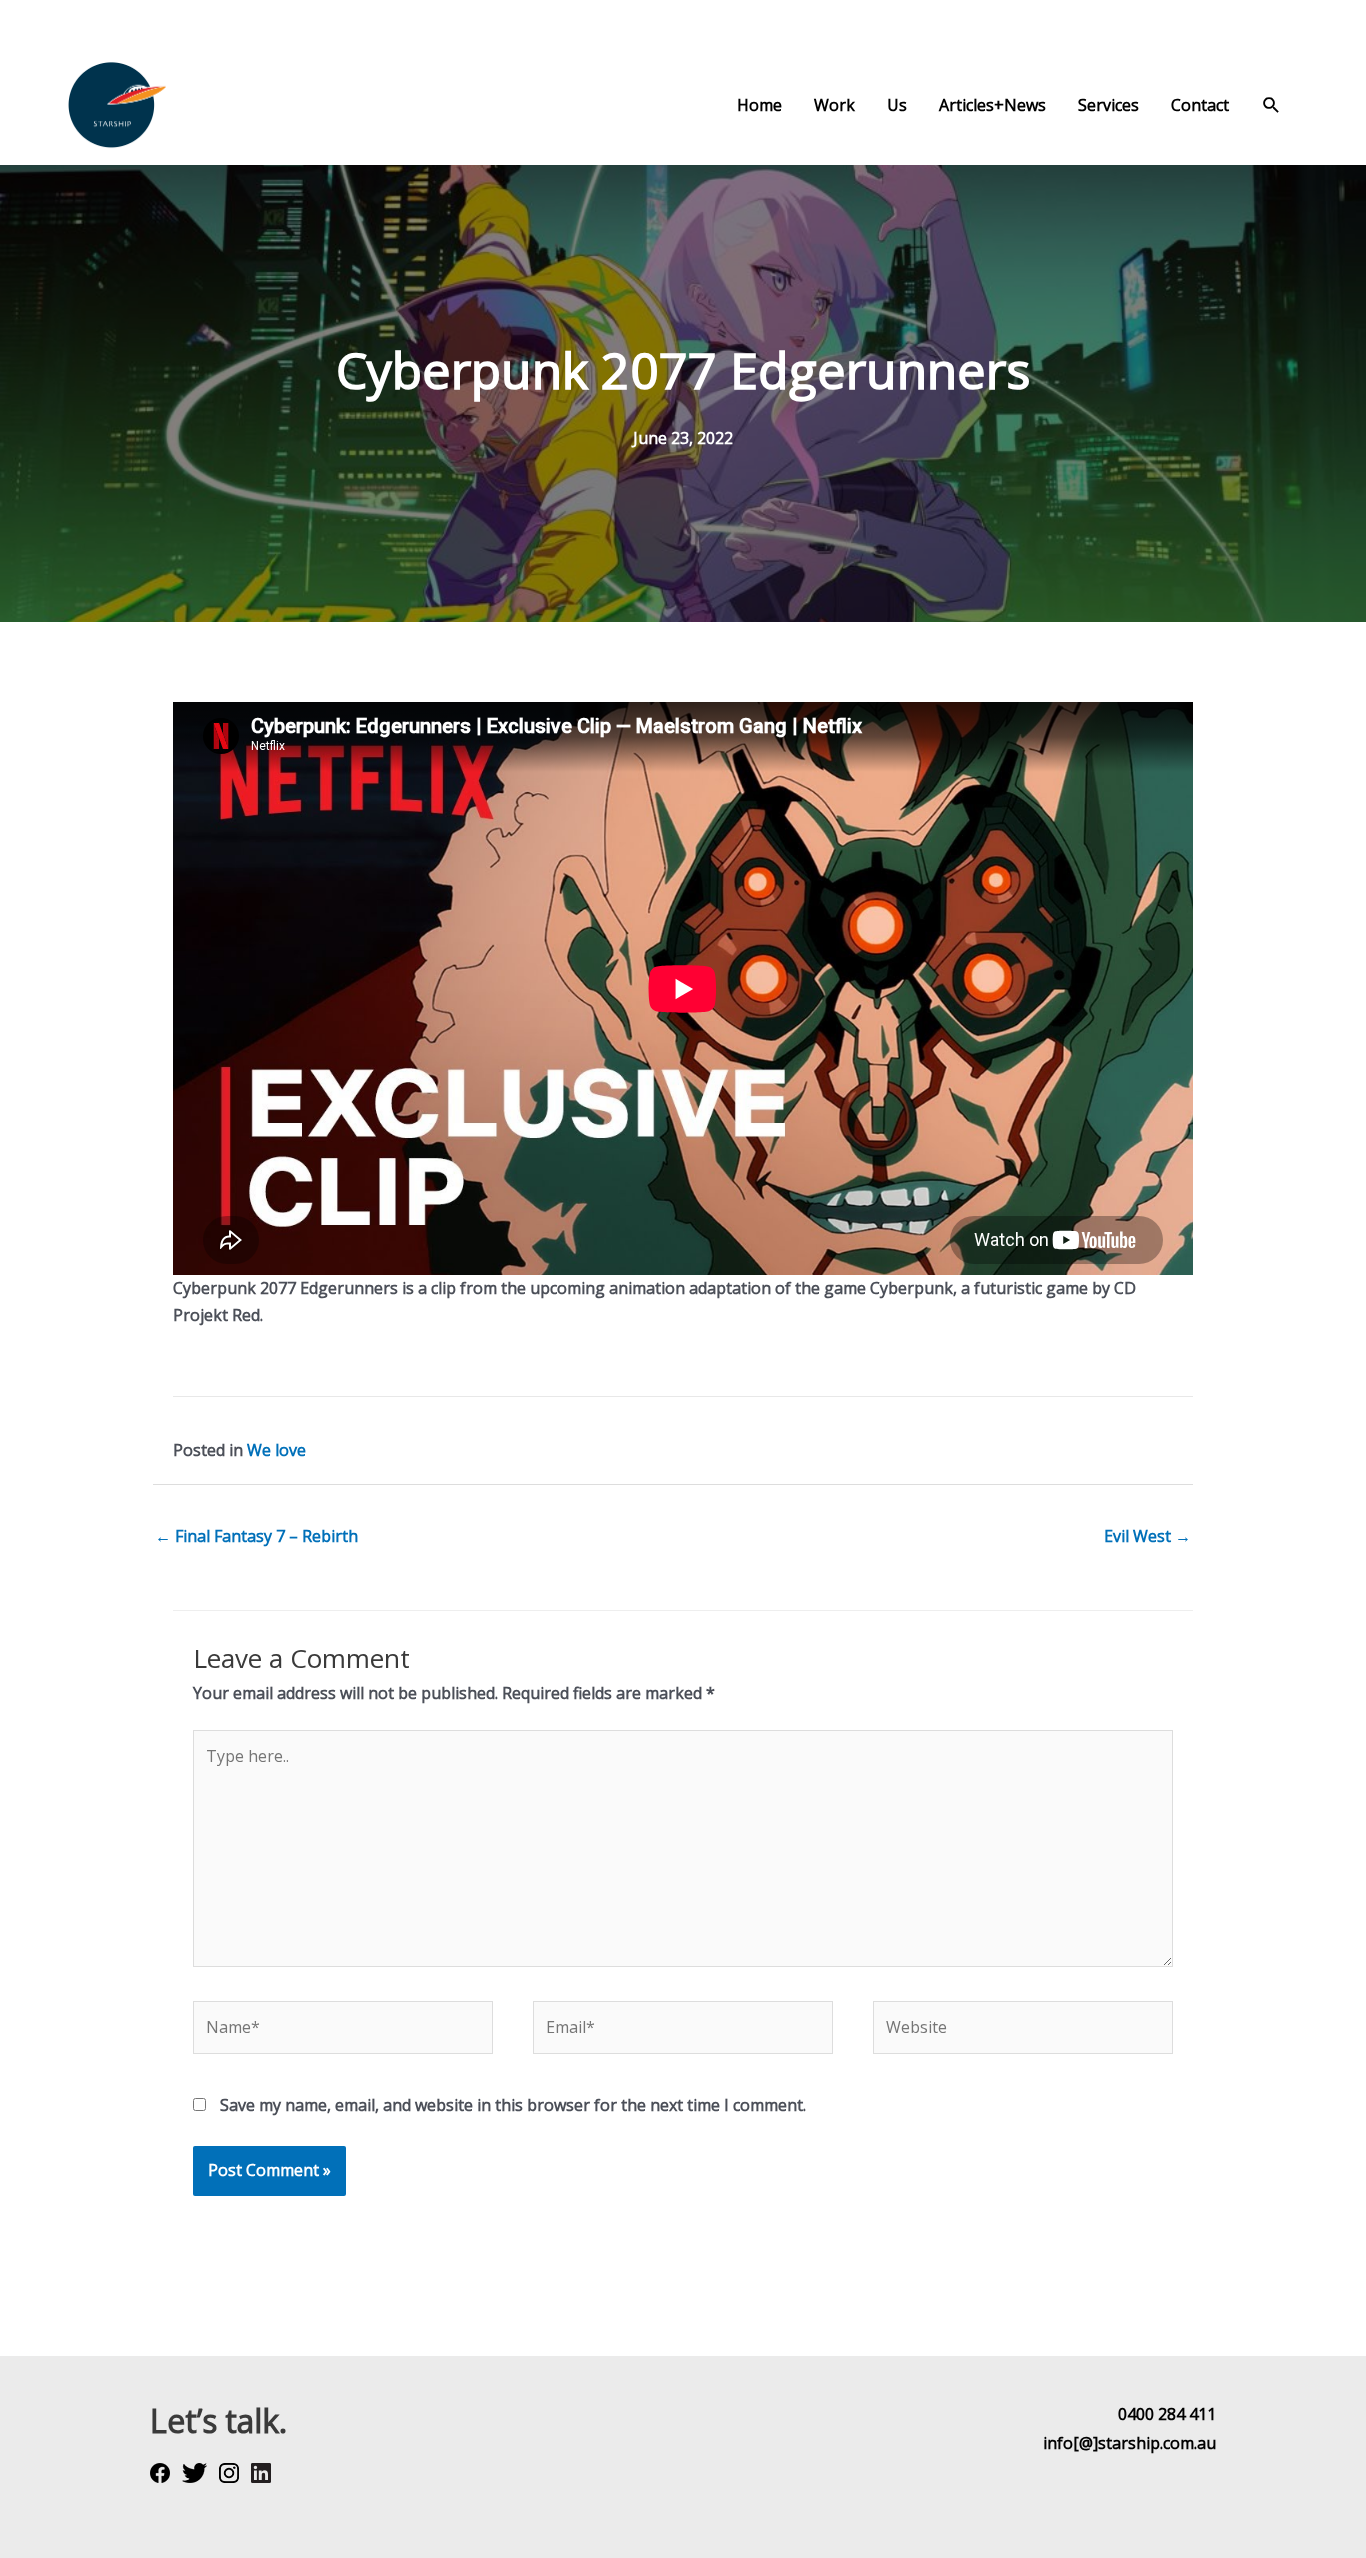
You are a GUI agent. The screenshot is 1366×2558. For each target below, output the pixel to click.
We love (276, 1450)
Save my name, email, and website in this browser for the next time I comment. (513, 2105)
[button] (1271, 105)
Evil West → (1147, 1536)
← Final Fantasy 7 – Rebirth (256, 1536)
